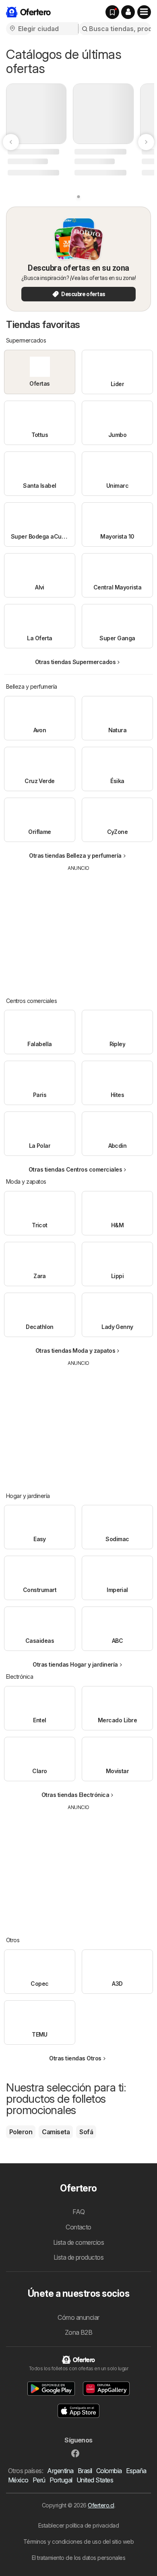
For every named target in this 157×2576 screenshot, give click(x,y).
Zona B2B (79, 2332)
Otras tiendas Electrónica (75, 1795)
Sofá (86, 2132)
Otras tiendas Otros (75, 2058)
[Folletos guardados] (112, 12)
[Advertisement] (78, 928)
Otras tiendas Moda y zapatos (75, 1351)
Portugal (61, 2480)
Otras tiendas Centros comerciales (75, 1169)
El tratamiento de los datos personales (79, 2558)
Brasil (85, 2471)
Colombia (109, 2471)
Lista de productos (79, 2257)
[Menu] (144, 12)
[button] (128, 12)
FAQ (78, 2212)
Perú (39, 2480)
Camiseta (56, 2132)
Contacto (78, 2227)
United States (95, 2480)
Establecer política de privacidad (78, 2525)
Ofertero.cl (101, 2505)
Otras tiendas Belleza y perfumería (75, 856)
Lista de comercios (79, 2242)
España (136, 2471)
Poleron (21, 2132)
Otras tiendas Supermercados (75, 662)
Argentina (60, 2471)
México (18, 2480)
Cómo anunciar (78, 2317)
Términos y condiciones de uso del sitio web (78, 2542)
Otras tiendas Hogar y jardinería (75, 1664)
